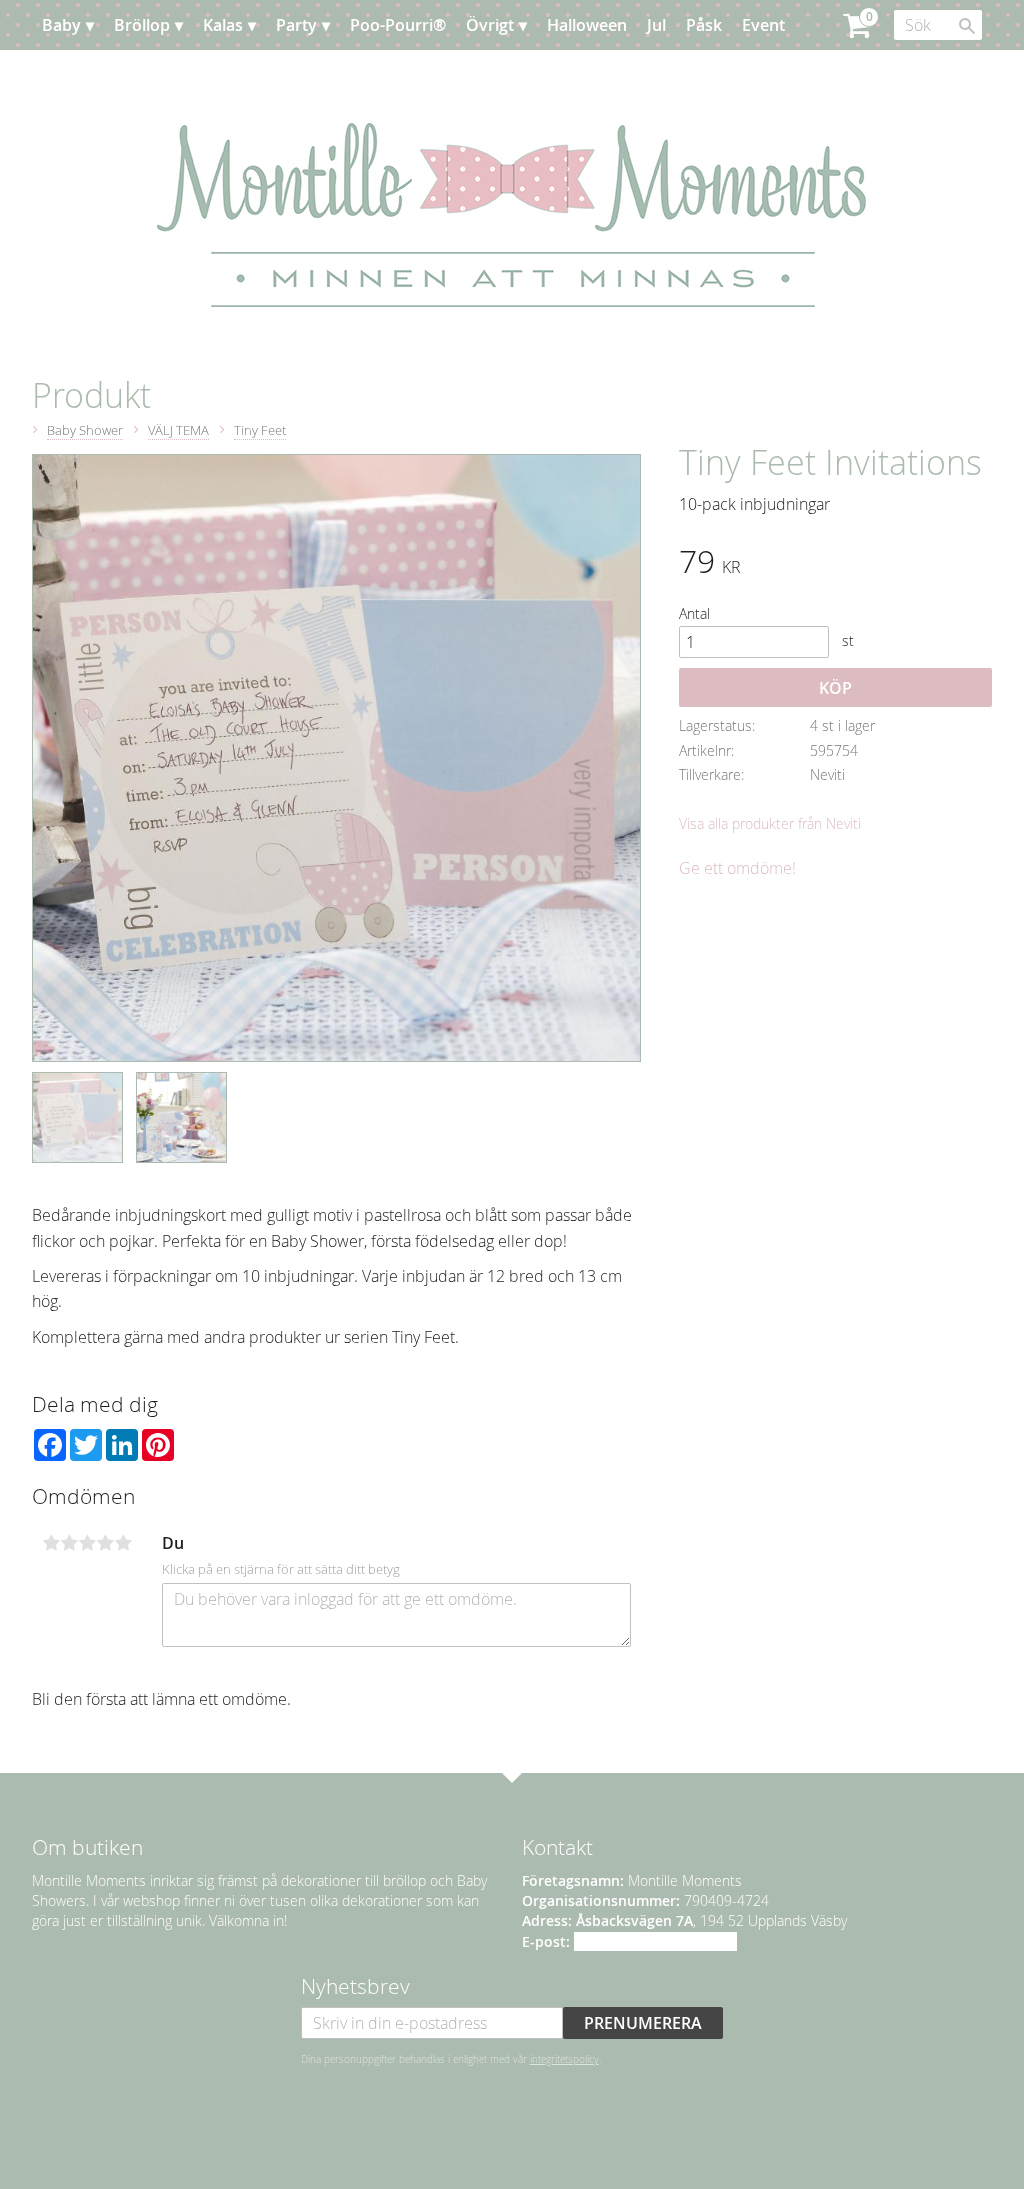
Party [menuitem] (296, 25)
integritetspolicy (564, 2059)
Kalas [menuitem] (223, 25)
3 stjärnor (87, 1543)
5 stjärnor (123, 1543)
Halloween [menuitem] (587, 25)
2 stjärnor (69, 1543)
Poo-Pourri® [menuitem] (398, 25)
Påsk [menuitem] (704, 25)
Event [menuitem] (763, 25)
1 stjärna (51, 1543)
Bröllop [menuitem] (142, 25)
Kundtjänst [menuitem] (181, 75)
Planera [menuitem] (91, 75)
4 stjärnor (105, 1543)
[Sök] (967, 26)
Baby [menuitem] (61, 25)
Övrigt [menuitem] (490, 25)
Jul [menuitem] (656, 25)
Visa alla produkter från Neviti (770, 823)
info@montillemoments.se (655, 1941)
